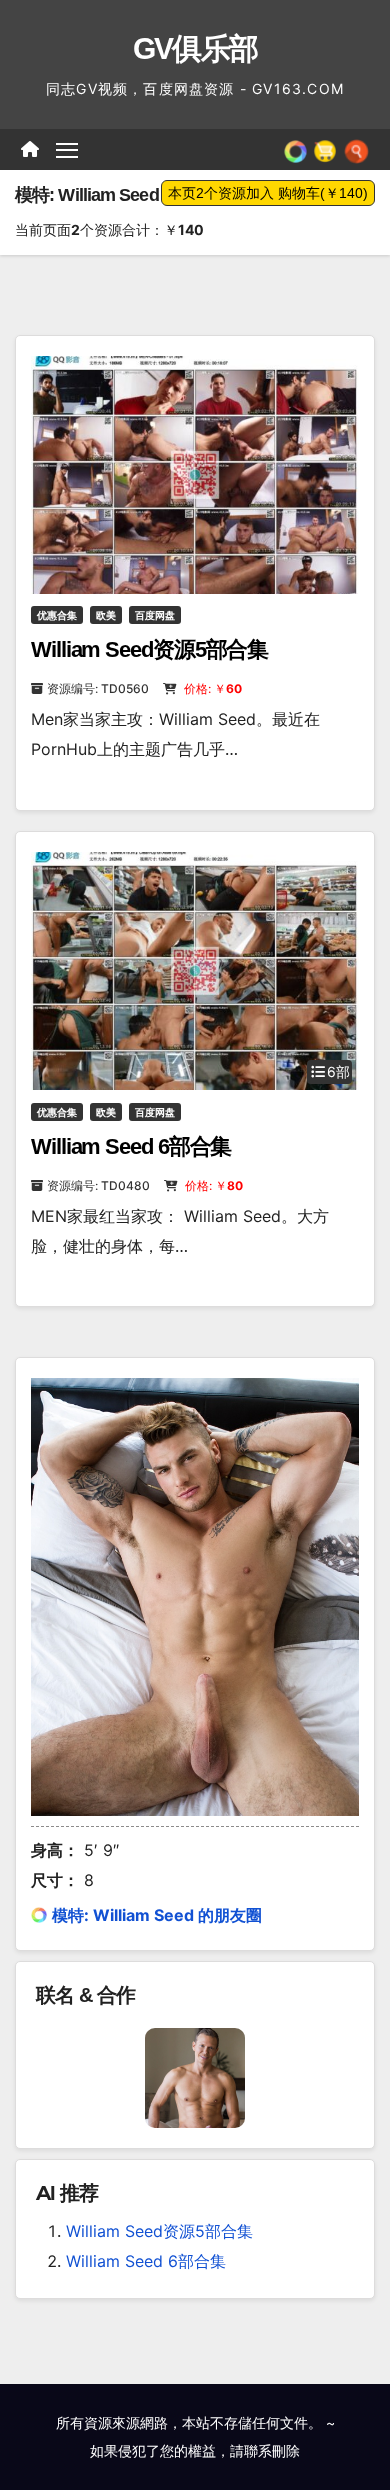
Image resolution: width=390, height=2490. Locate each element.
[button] (356, 149)
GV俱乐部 (195, 48)
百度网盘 (155, 615)
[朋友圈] (295, 149)
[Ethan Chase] (195, 2076)
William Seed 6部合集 (131, 1146)
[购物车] (325, 149)
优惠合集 (57, 615)
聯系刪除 (272, 2450)
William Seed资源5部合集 (149, 649)
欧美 (106, 615)
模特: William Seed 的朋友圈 (157, 1915)
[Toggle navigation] (67, 150)
